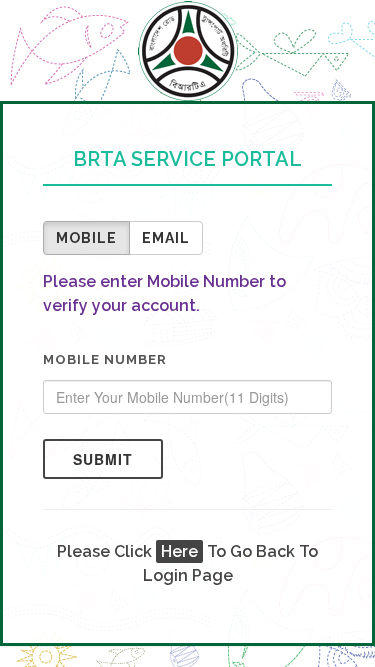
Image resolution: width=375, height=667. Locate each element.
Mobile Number (105, 359)
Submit (103, 459)
